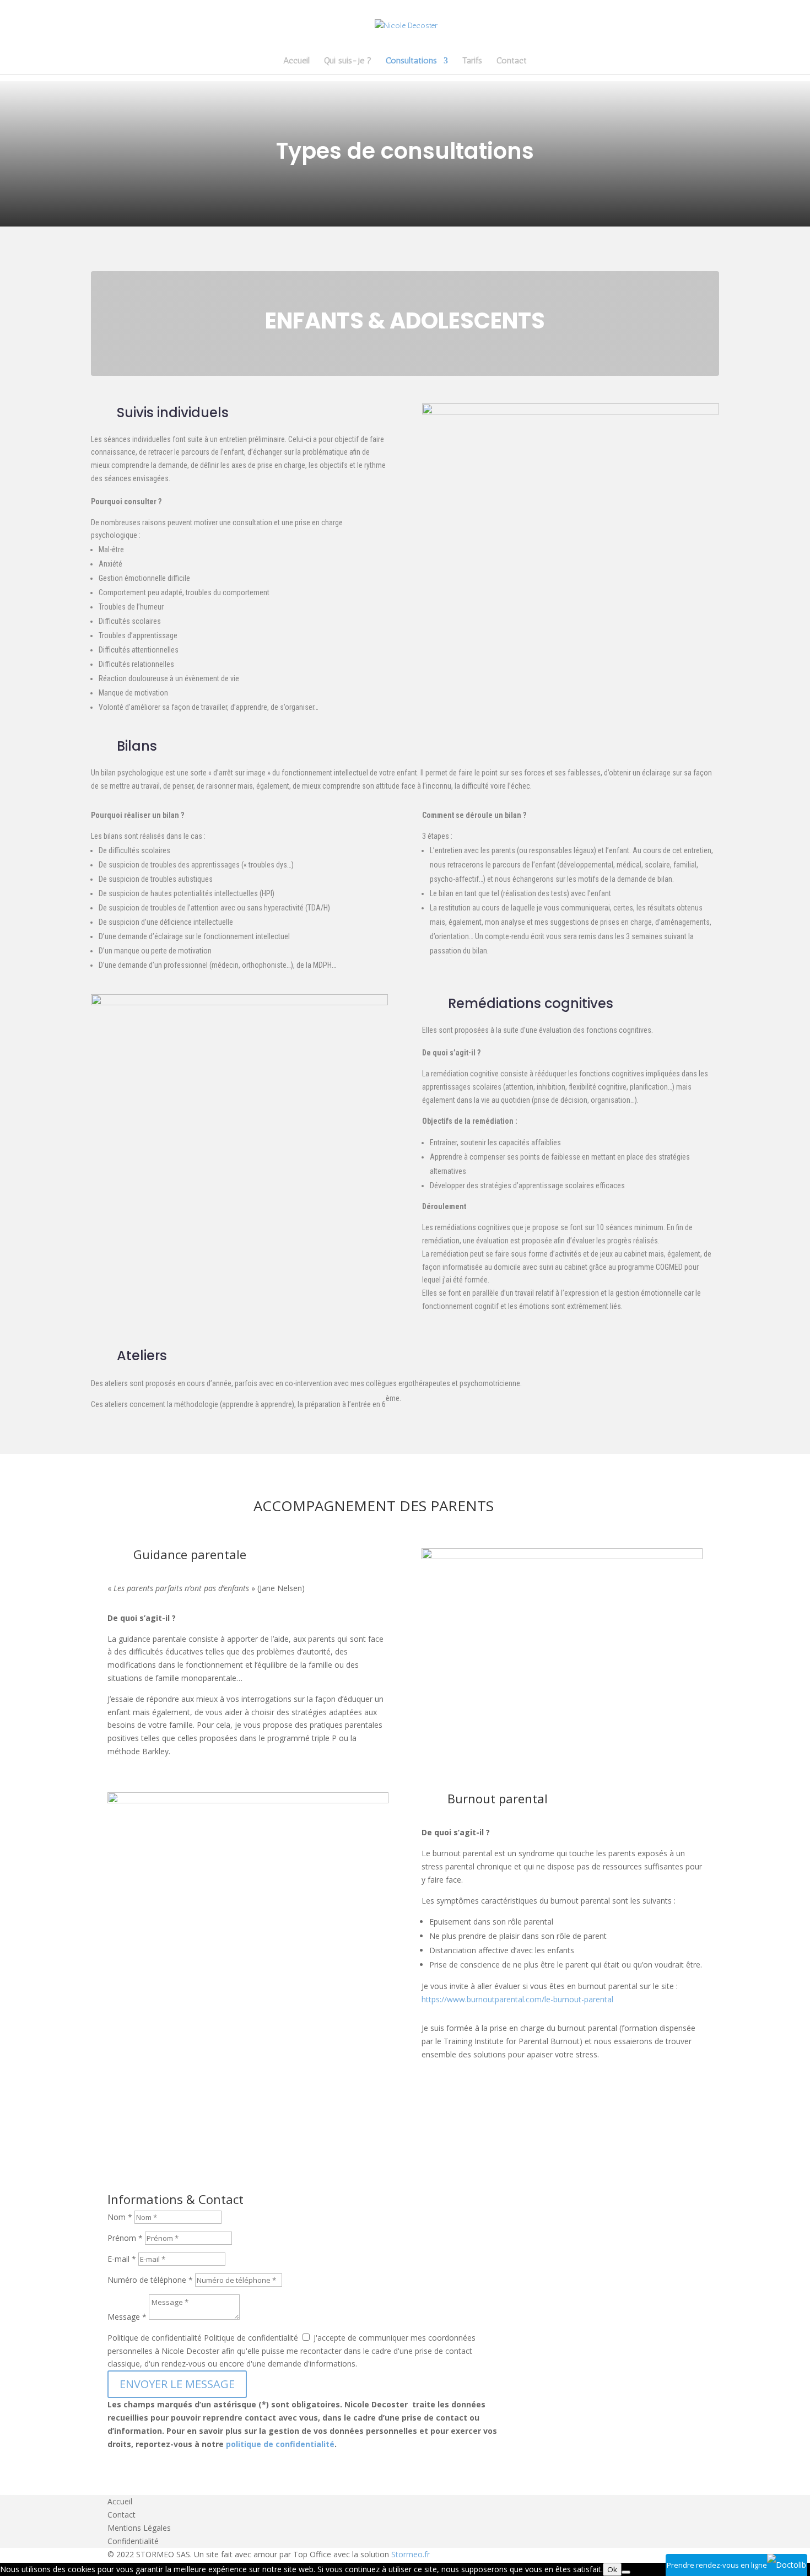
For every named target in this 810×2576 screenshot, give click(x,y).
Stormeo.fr (411, 2554)
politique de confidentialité (280, 2444)
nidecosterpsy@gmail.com (583, 2336)
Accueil (296, 61)
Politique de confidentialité (155, 2338)
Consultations (411, 61)
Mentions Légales (139, 2528)
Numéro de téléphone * (150, 2280)
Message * (127, 2317)
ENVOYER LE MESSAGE (177, 2384)
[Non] (626, 2572)
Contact (512, 61)
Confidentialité (133, 2541)
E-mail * (122, 2259)
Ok (612, 2569)
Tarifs (472, 61)
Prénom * (125, 2238)
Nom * (120, 2217)
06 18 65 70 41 (557, 2354)
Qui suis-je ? (348, 61)
